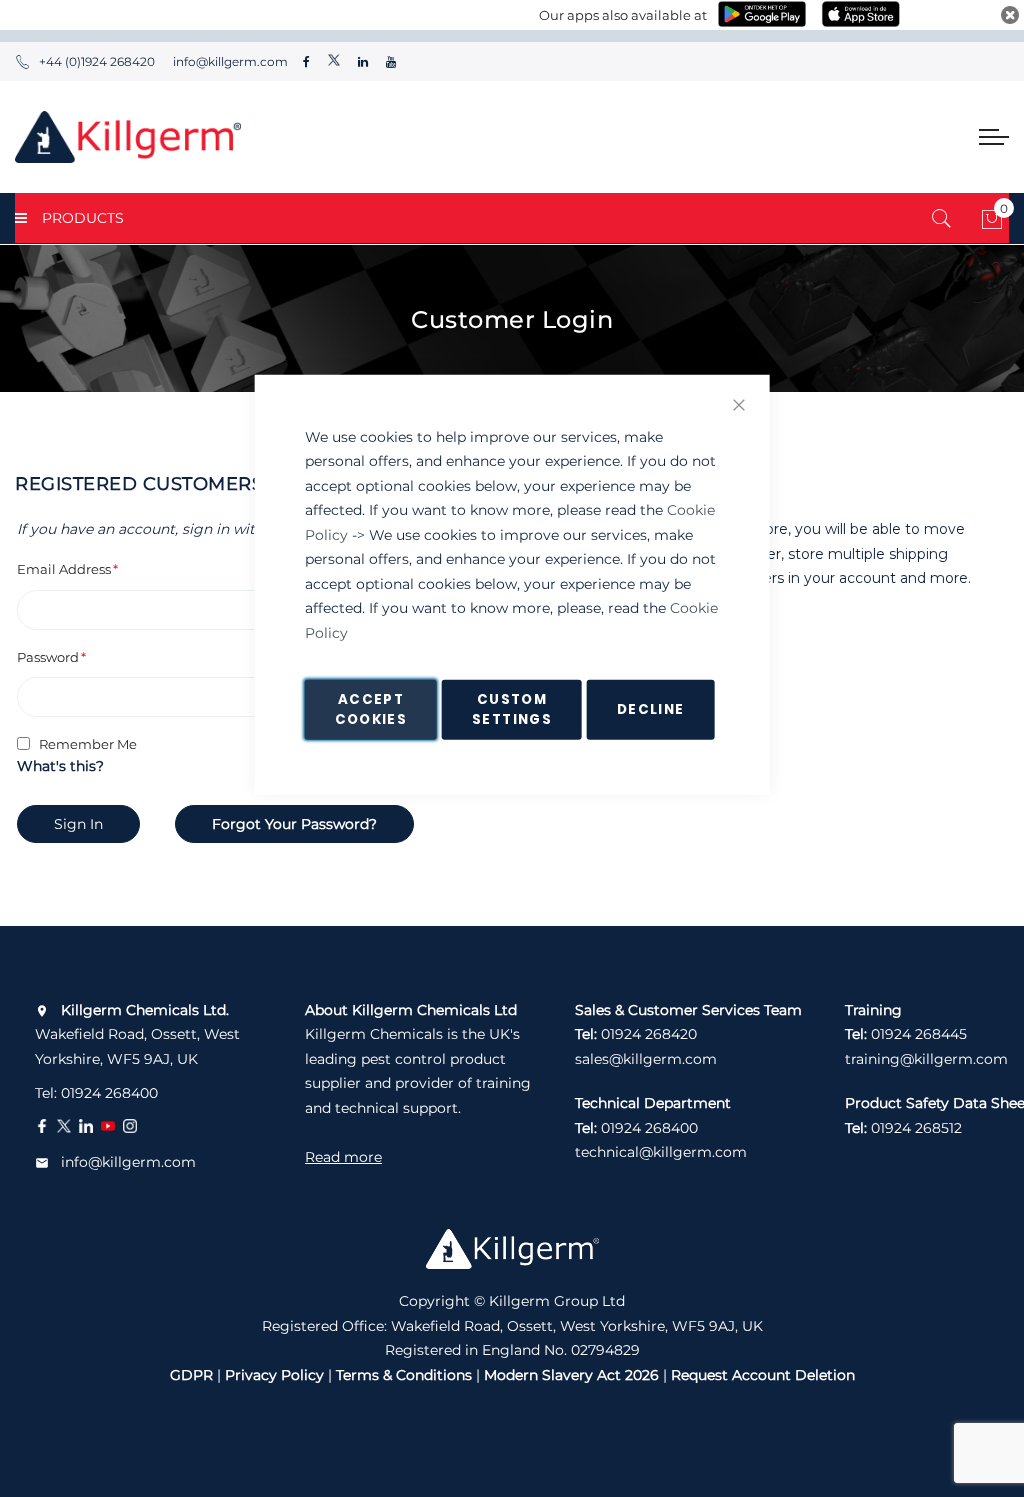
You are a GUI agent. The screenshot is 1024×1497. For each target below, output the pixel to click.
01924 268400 (109, 1093)
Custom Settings (512, 709)
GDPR (191, 1375)
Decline (650, 709)
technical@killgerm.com (661, 1152)
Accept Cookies (371, 709)
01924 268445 (919, 1034)
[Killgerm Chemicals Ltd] (128, 137)
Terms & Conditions (404, 1375)
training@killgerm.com (926, 1059)
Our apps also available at (623, 15)
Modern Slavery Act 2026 (571, 1375)
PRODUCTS (83, 218)
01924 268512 (916, 1128)
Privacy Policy (274, 1375)
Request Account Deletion (763, 1375)
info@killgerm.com (229, 61)
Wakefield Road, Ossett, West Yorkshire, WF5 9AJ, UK (137, 1034)
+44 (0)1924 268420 (97, 61)
